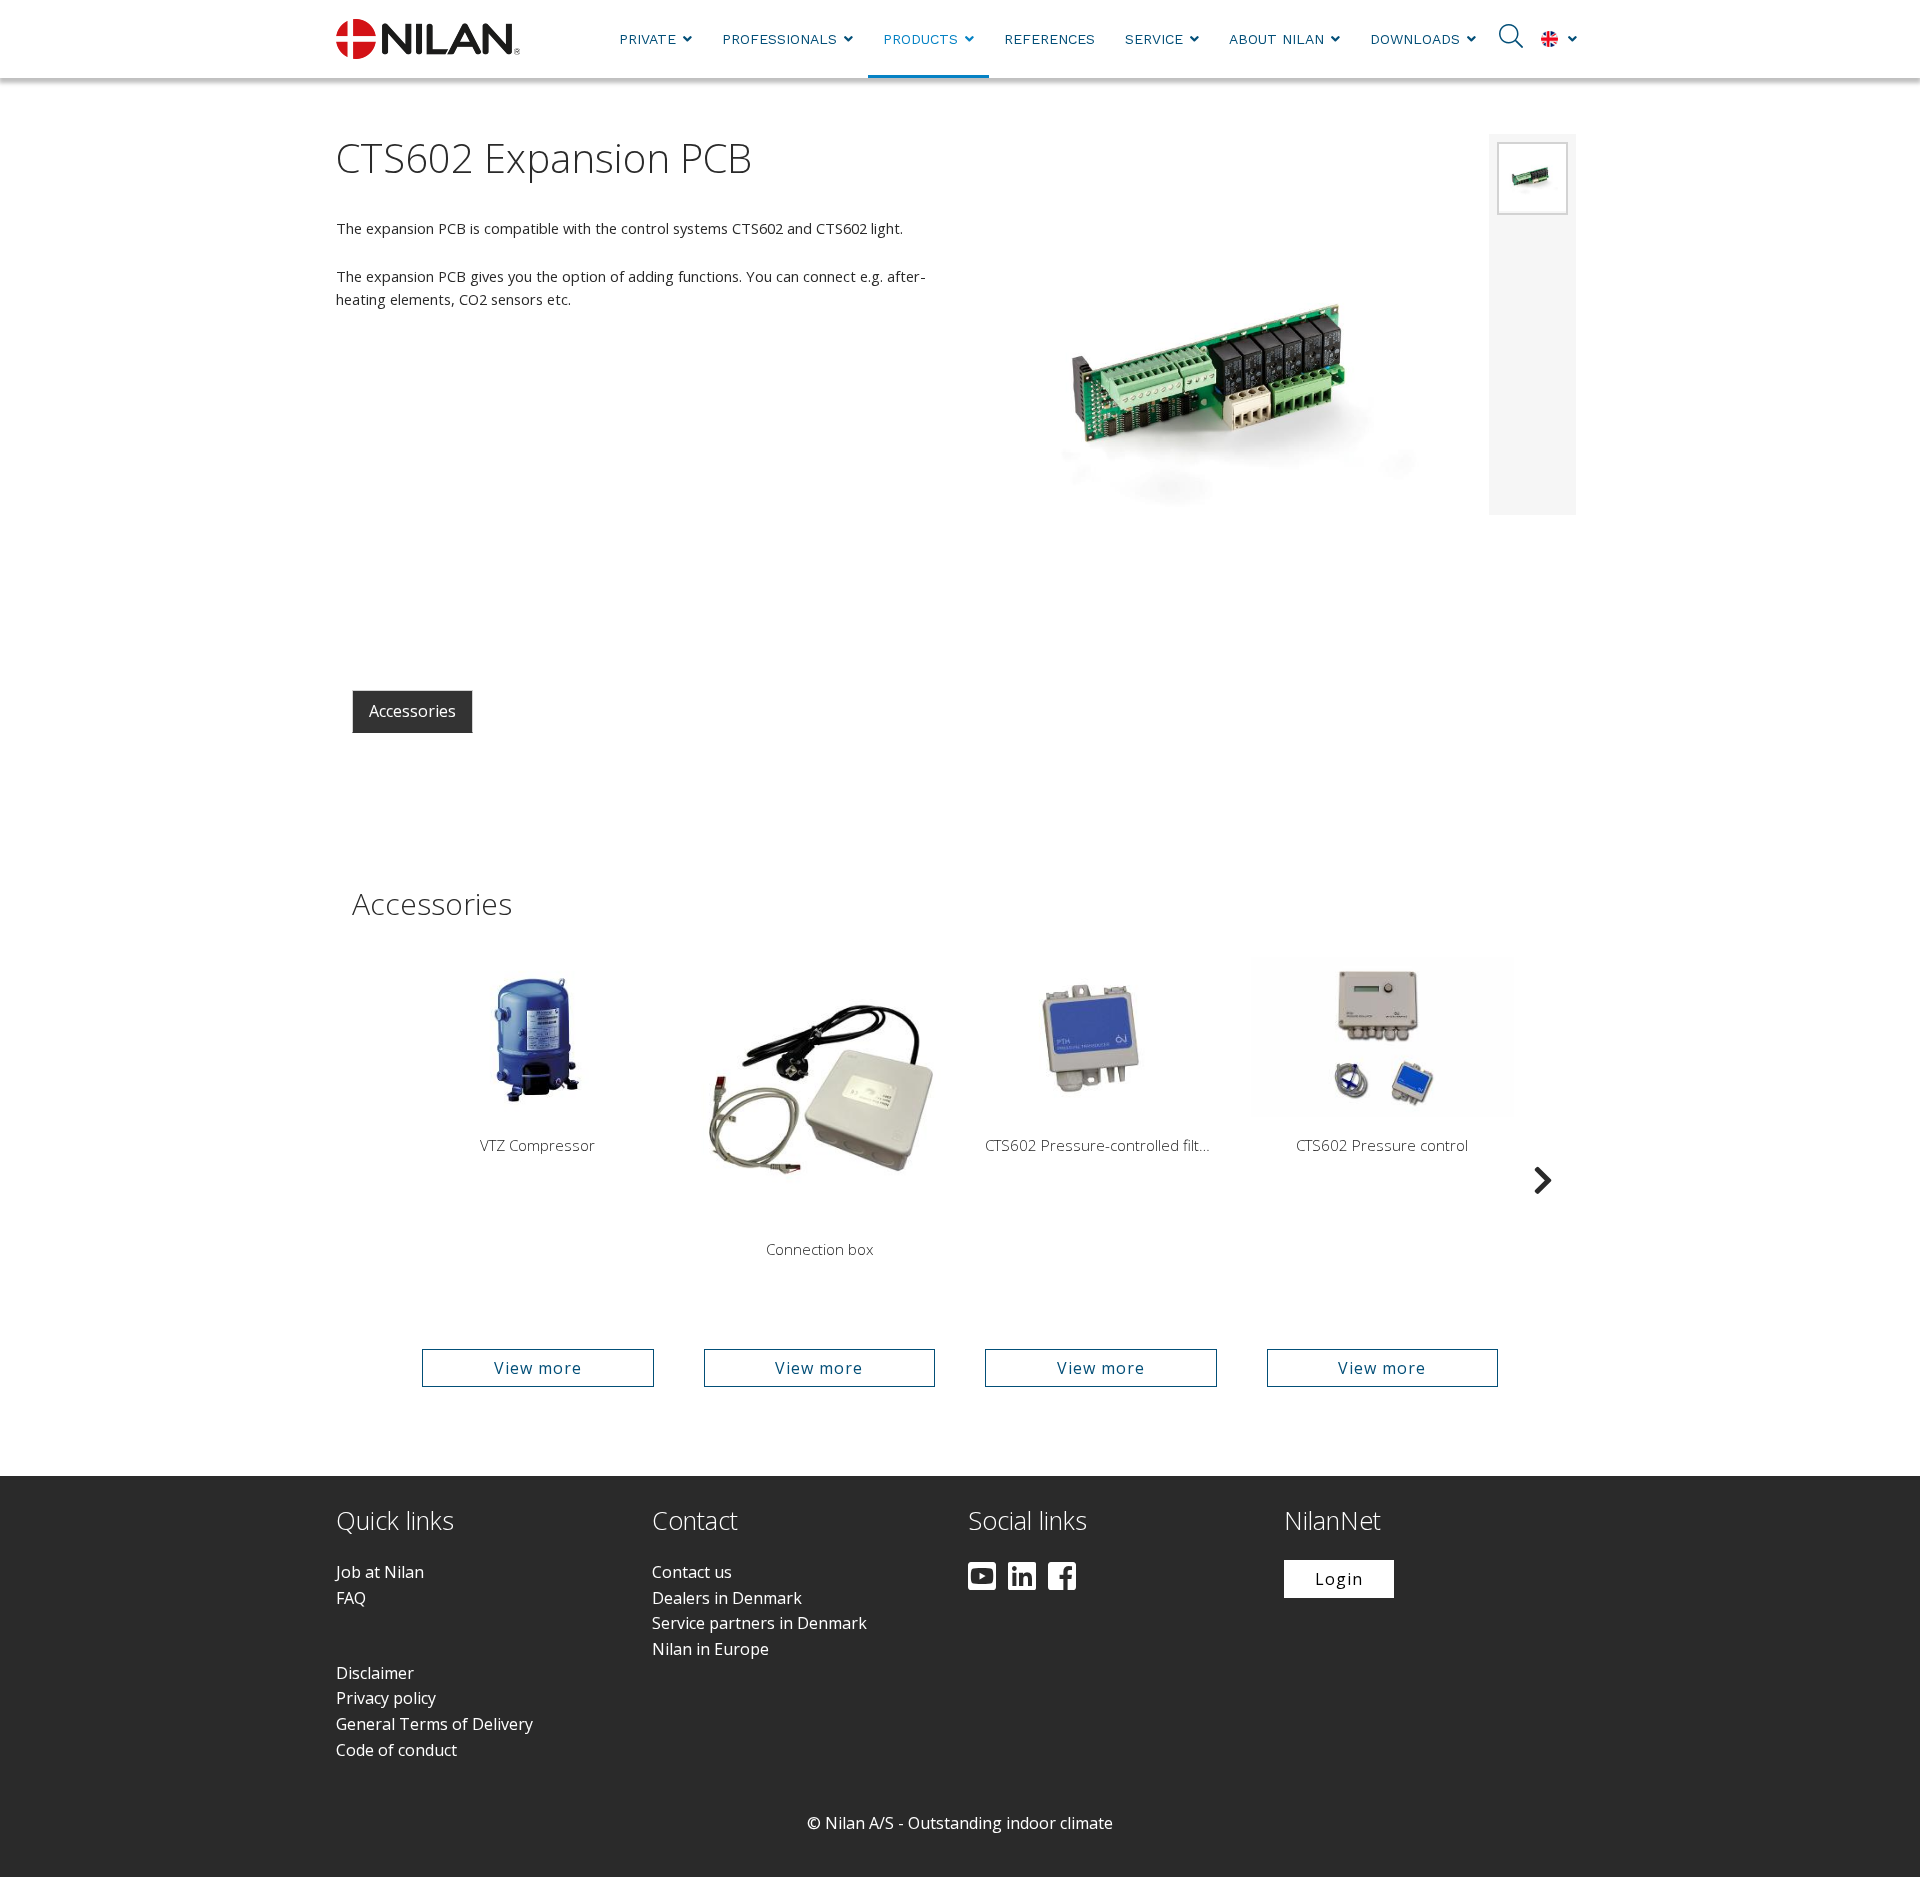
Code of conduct (396, 1750)
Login (1339, 1579)
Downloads (1415, 39)
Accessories (412, 711)
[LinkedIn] (1022, 1578)
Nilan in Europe (710, 1649)
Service (1154, 39)
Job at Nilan (380, 1572)
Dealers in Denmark (727, 1598)
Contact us (692, 1572)
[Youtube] (982, 1578)
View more (538, 1368)
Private (647, 39)
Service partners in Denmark (759, 1623)
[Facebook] (1062, 1578)
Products (920, 39)
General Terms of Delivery (434, 1724)
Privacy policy (386, 1698)
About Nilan (1276, 39)
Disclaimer (375, 1673)
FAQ (351, 1598)
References (1049, 39)
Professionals (779, 39)
